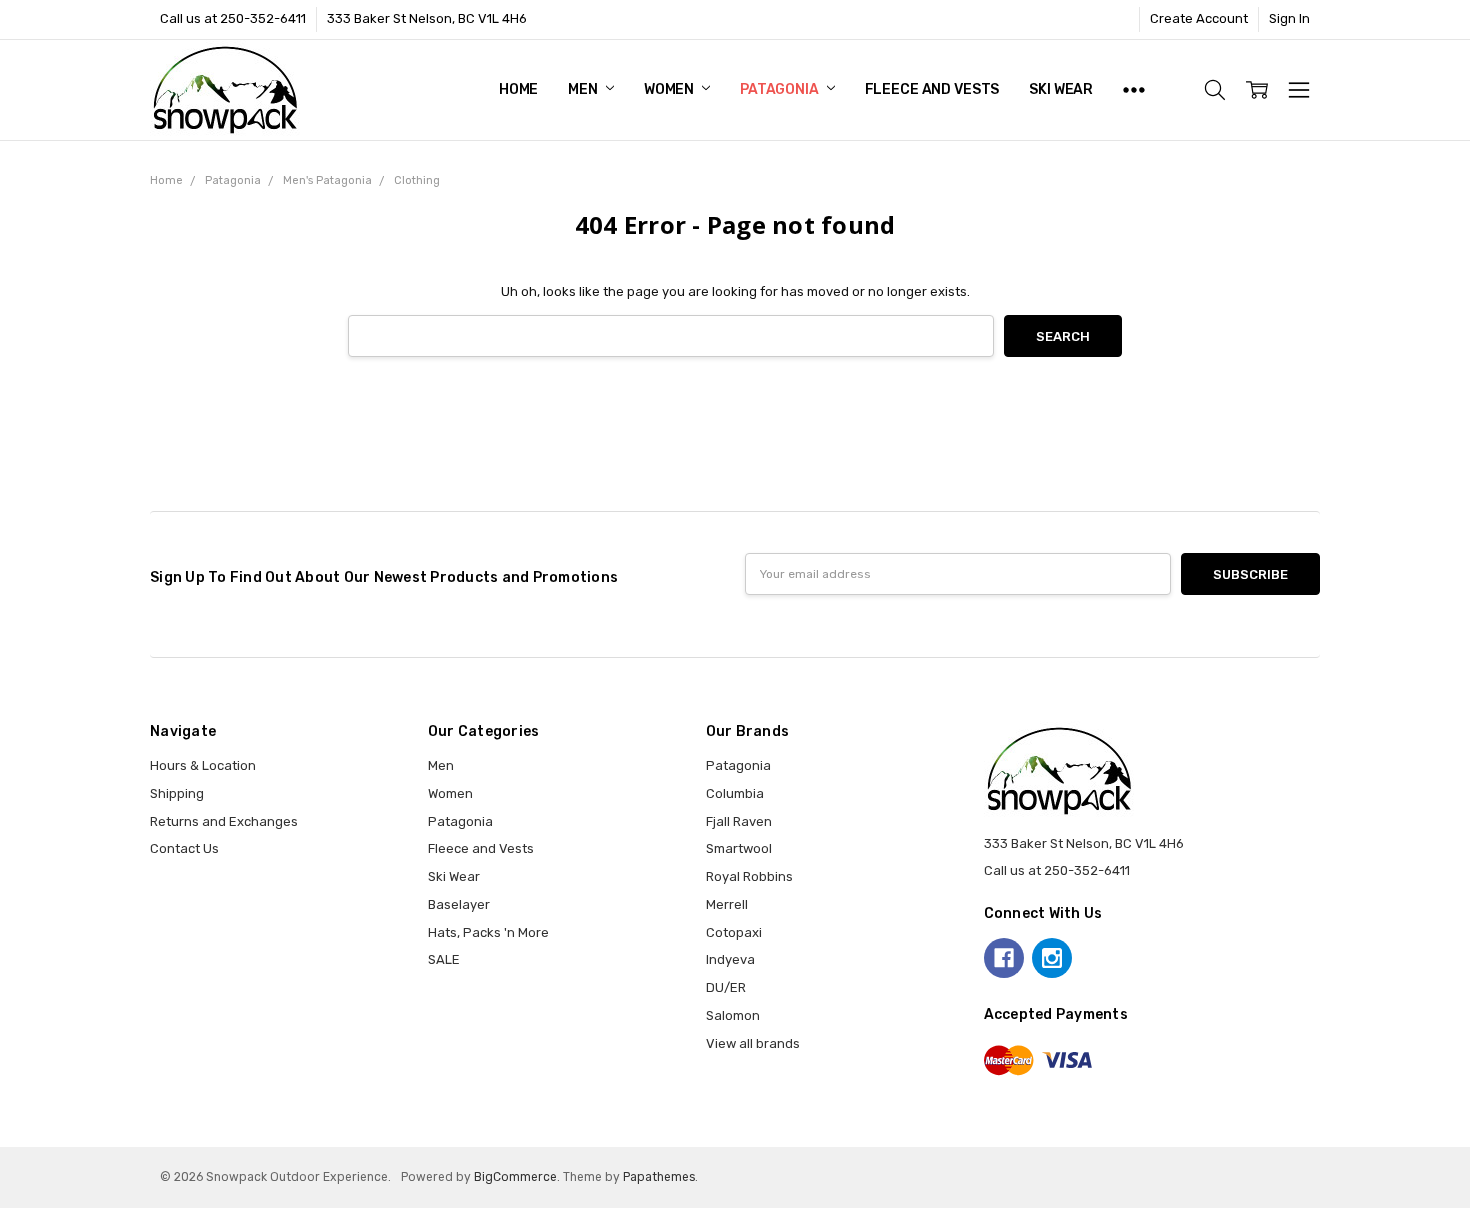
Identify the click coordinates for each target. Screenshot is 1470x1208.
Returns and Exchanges (224, 821)
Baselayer (459, 904)
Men (584, 89)
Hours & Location (203, 765)
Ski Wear (1061, 89)
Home (518, 89)
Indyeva (730, 959)
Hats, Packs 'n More (488, 932)
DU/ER (726, 987)
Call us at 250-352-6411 (233, 18)
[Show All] (1134, 90)
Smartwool (739, 848)
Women (670, 89)
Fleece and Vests (932, 89)
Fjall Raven (739, 821)
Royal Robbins (749, 876)
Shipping (177, 793)
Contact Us (184, 848)
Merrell (727, 904)
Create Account (1199, 18)
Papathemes (659, 1177)
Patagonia (781, 89)
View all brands (753, 1043)
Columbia (735, 793)
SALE (444, 959)
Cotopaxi (734, 932)
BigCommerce (515, 1177)
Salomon (733, 1015)
